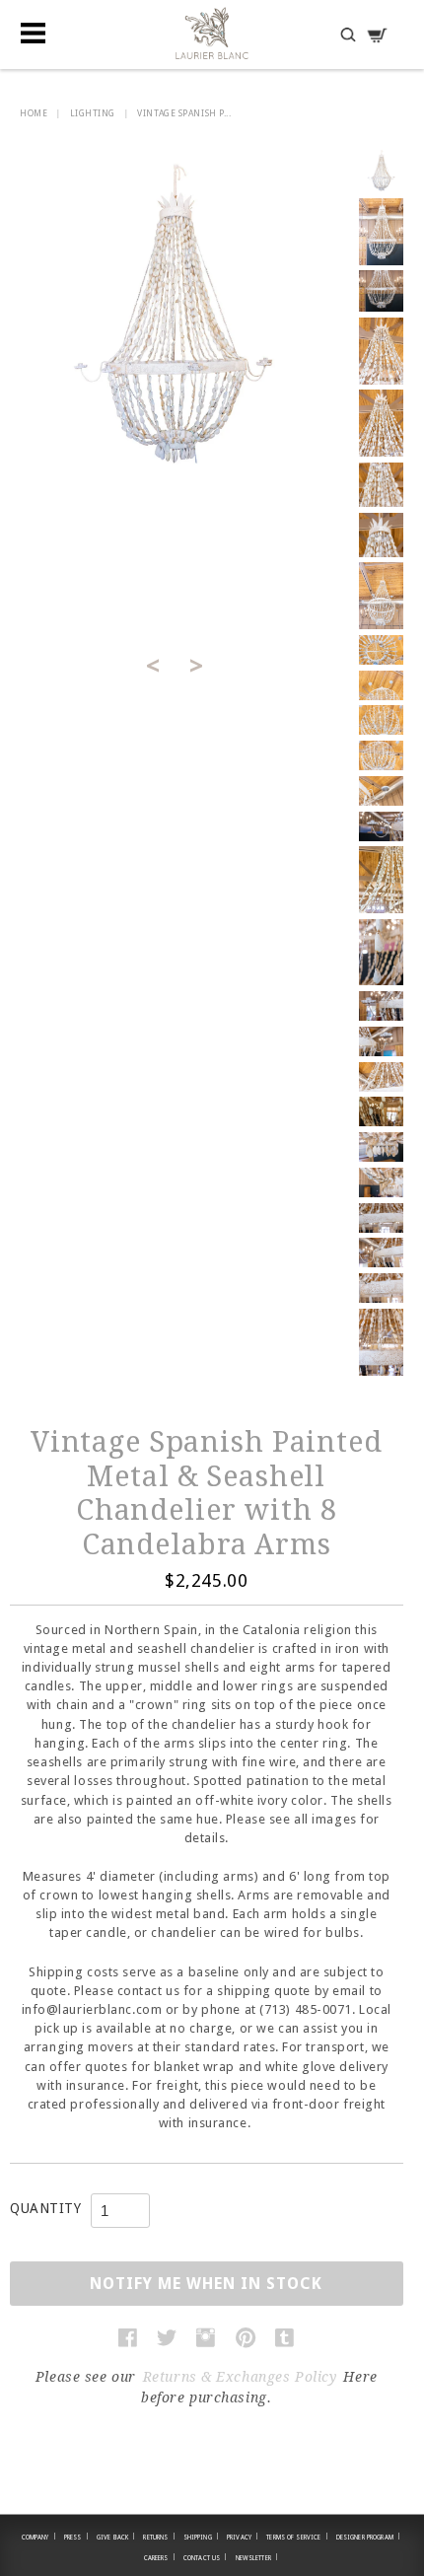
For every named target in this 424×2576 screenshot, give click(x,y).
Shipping (201, 2537)
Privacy (243, 2537)
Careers (160, 2557)
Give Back (116, 2537)
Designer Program (368, 2537)
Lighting (93, 113)
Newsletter (257, 2557)
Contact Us (206, 2557)
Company (39, 2537)
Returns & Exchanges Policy (240, 2377)
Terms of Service (297, 2537)
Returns (159, 2537)
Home (34, 113)
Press (76, 2537)
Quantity (45, 2208)
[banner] (212, 33)
